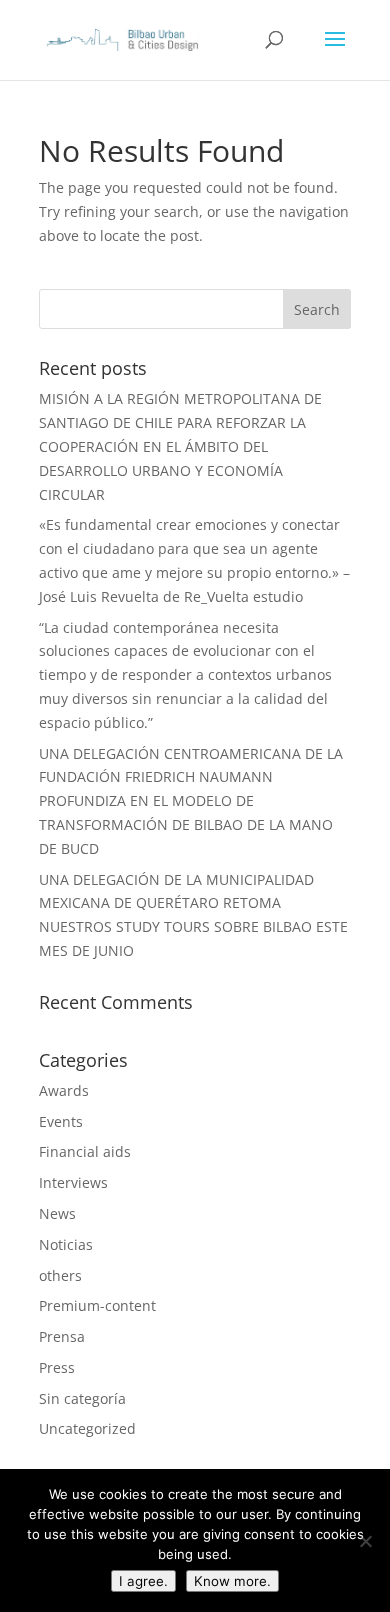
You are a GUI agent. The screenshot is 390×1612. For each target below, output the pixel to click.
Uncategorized (87, 1428)
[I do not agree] (365, 1541)
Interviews (73, 1182)
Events (61, 1121)
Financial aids (85, 1151)
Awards (64, 1090)
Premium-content (97, 1305)
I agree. (143, 1581)
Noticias (66, 1244)
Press (57, 1367)
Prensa (62, 1336)
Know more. (232, 1581)
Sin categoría (82, 1398)
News (57, 1213)
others (60, 1275)
